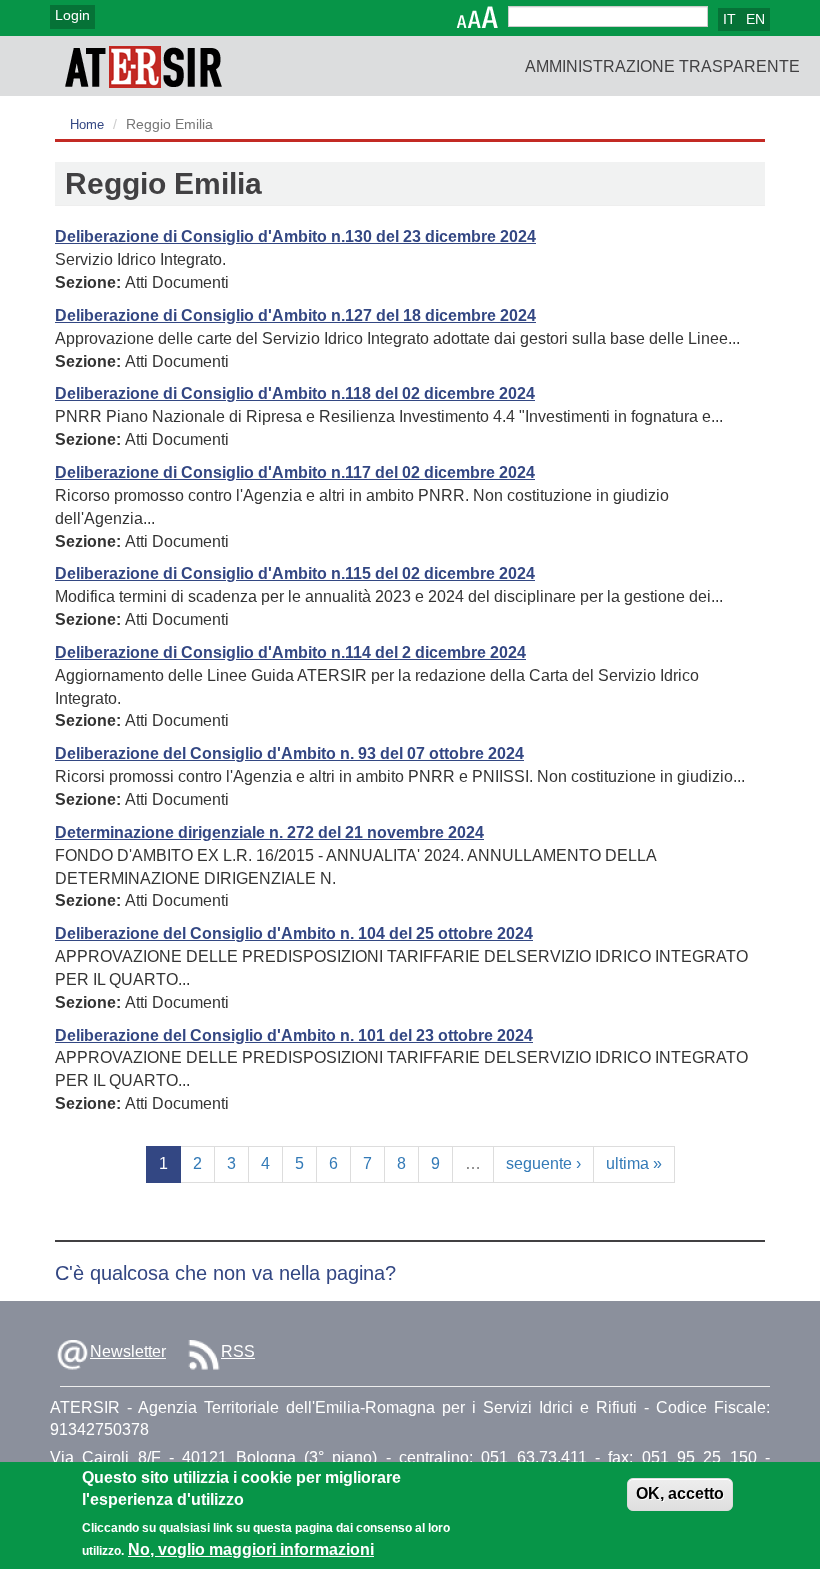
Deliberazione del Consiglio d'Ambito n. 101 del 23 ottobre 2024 (294, 1035)
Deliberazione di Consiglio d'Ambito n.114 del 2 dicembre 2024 (290, 652)
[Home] (143, 66)
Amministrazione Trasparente (662, 66)
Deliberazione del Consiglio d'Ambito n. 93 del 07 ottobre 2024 (289, 753)
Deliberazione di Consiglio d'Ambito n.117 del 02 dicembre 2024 (295, 472)
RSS (238, 1351)
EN (755, 19)
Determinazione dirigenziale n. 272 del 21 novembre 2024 (269, 832)
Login (72, 15)
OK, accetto (680, 1493)
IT (729, 19)
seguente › (543, 1163)
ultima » (634, 1163)
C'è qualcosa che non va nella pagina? (225, 1273)
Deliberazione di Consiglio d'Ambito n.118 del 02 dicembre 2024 (295, 393)
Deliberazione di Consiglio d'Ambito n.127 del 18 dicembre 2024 (295, 315)
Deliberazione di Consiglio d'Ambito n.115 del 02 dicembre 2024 (295, 573)
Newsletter (128, 1351)
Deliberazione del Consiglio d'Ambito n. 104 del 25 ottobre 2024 (294, 933)
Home (87, 124)
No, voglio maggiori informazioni (251, 1549)
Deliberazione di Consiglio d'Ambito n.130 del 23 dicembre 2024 (295, 236)
